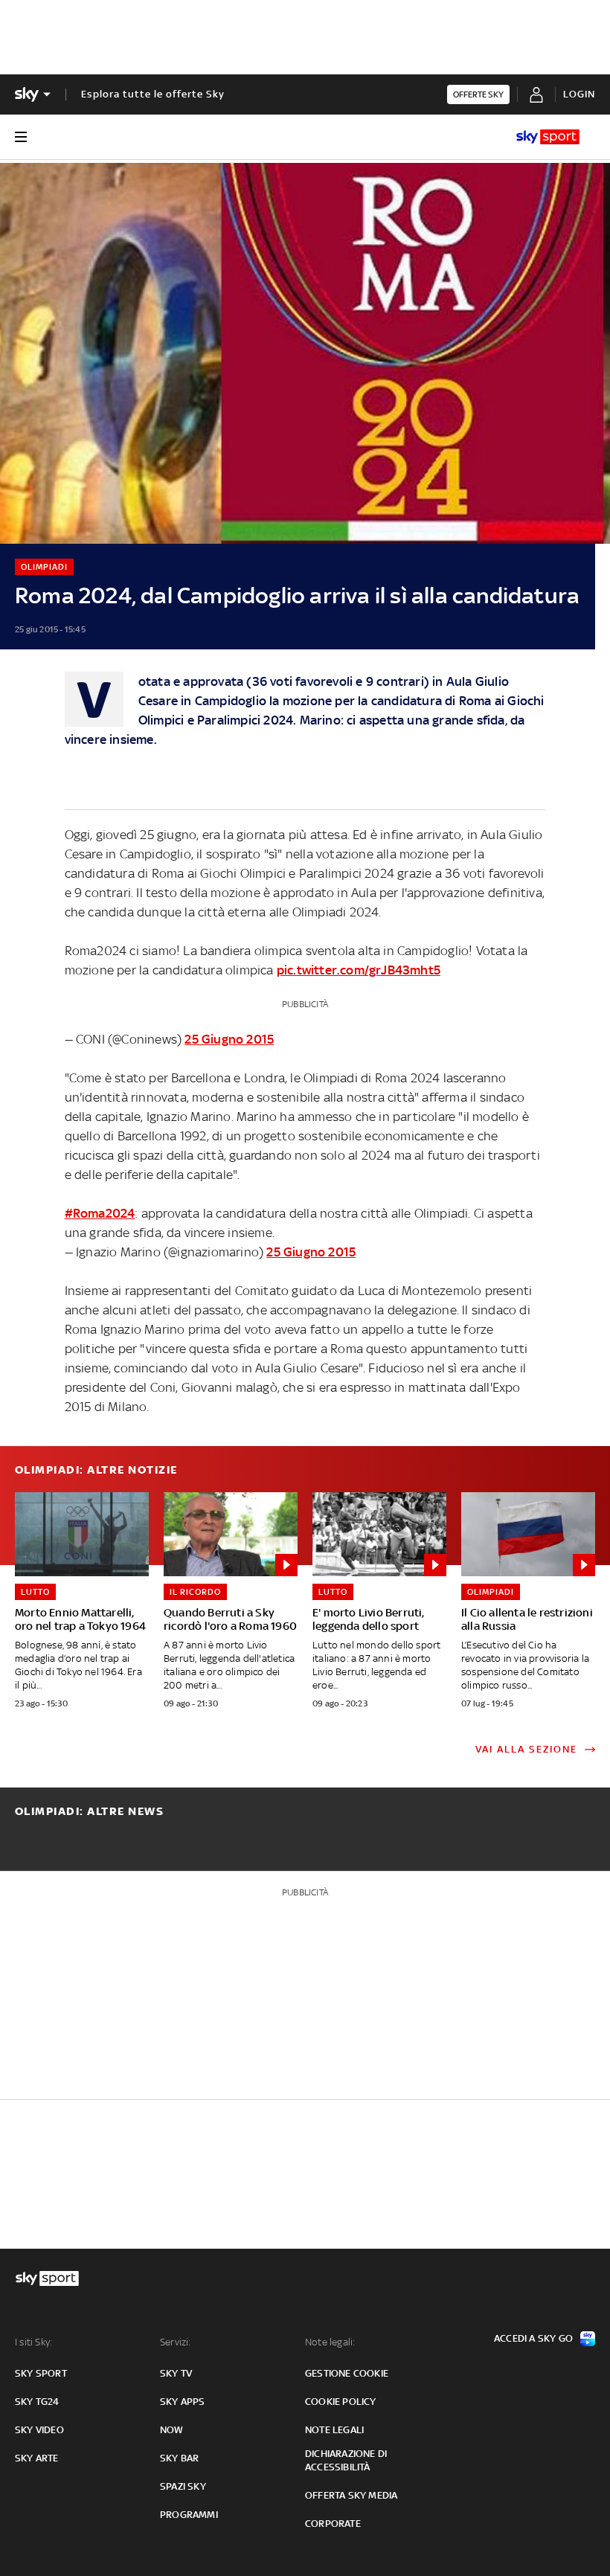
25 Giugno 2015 (229, 1039)
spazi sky (183, 2486)
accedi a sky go (533, 2338)
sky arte (37, 2458)
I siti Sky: (33, 2342)
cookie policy (341, 2402)
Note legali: (330, 2342)
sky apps (183, 2402)
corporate (333, 2524)
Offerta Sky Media (351, 2495)
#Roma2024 (100, 1213)
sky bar (179, 2458)
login (579, 94)
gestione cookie (347, 2373)
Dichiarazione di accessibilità (346, 2460)
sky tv (176, 2373)
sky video (39, 2430)
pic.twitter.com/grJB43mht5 (359, 970)
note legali (334, 2430)
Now (172, 2430)
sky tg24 (37, 2402)
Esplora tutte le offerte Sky (153, 94)
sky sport (41, 2373)
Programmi (189, 2515)
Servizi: (176, 2342)
